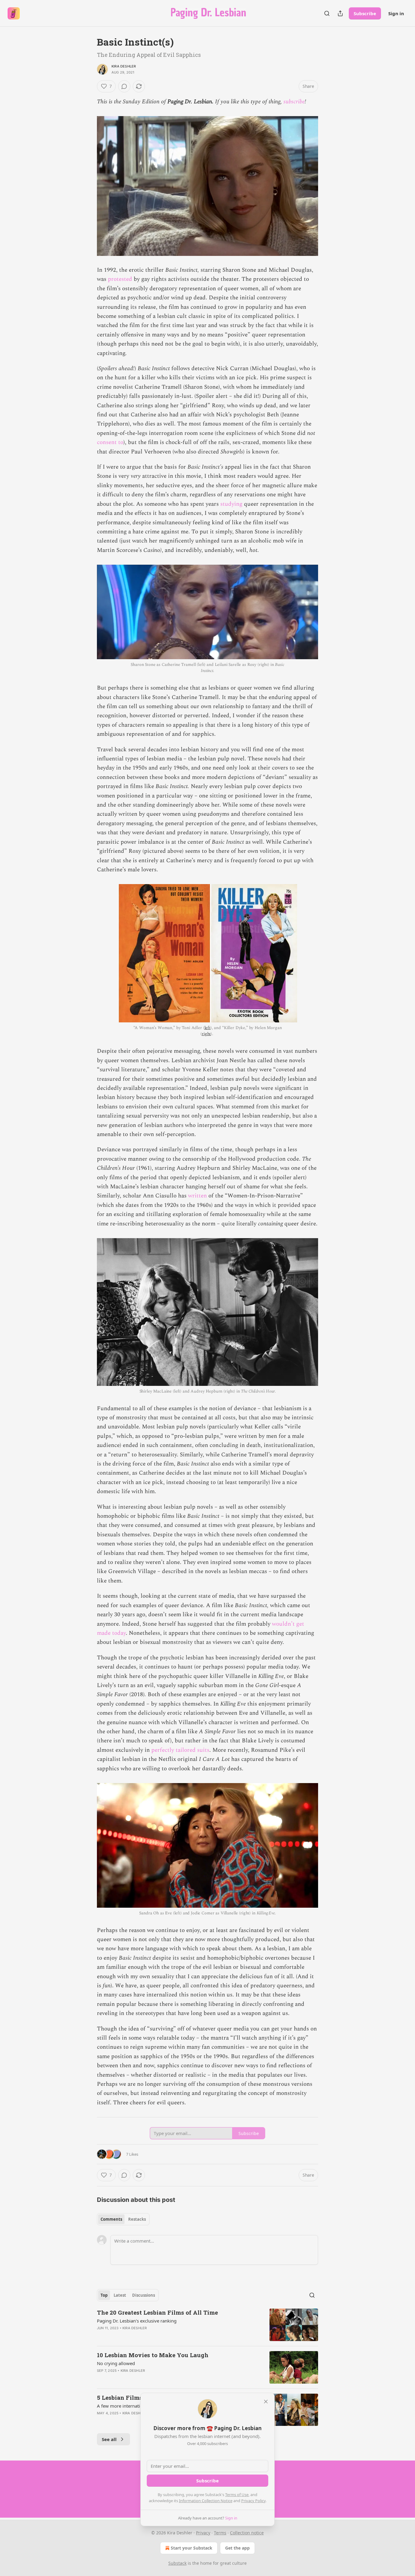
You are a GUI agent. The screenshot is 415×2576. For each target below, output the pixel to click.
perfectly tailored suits (180, 1750)
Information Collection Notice (206, 2501)
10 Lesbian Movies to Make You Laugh (153, 2355)
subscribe (294, 102)
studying (231, 504)
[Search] (327, 13)
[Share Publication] (340, 13)
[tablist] (123, 2219)
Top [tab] (104, 2295)
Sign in (396, 13)
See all (109, 2439)
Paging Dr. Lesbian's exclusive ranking (137, 2321)
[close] (266, 2402)
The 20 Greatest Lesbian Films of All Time (157, 2312)
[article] (207, 2325)
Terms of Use (237, 2495)
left (207, 1028)
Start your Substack (192, 2548)
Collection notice (247, 2533)
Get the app (237, 2548)
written (197, 1196)
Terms (220, 2533)
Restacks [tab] (137, 2219)
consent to (110, 442)
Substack (177, 2563)
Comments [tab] (111, 2219)
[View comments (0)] (124, 86)
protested (120, 279)
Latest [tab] (120, 2295)
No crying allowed (116, 2363)
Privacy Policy (253, 2501)
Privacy (203, 2533)
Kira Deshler (124, 66)
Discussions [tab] (144, 2295)
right (206, 1034)
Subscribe (365, 13)
